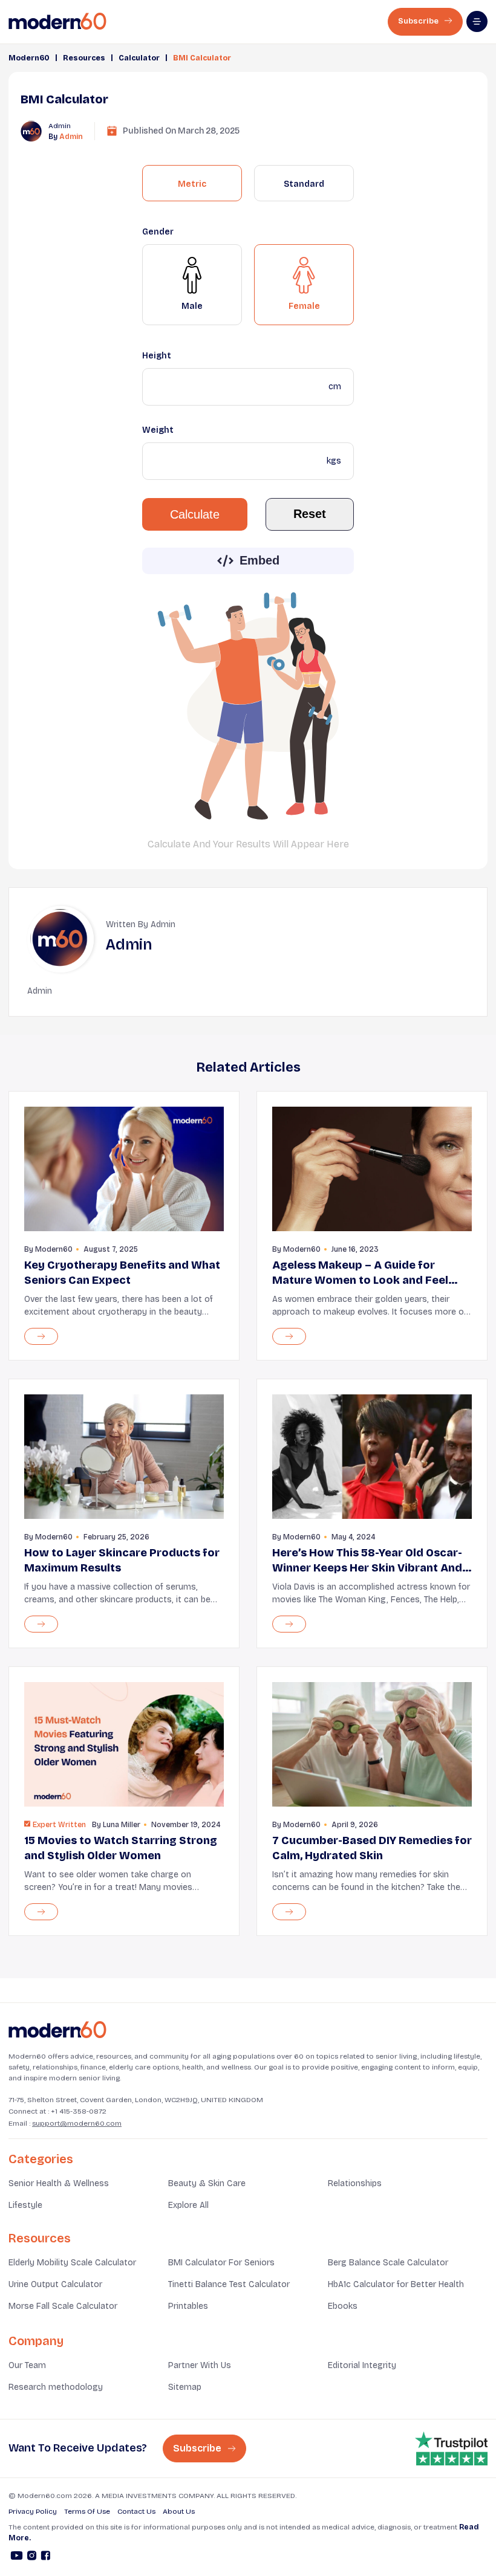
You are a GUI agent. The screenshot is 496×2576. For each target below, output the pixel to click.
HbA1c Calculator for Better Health (396, 2284)
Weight (158, 430)
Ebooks (343, 2306)
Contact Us (136, 2511)
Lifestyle (25, 2205)
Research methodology (56, 2387)
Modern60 (29, 58)
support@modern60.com (77, 2123)
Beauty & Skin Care (207, 2183)
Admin (71, 137)
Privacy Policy (33, 2511)
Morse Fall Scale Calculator (63, 2306)
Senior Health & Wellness (59, 2183)
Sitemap (185, 2387)
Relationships (355, 2183)
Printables (188, 2306)
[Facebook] (46, 2557)
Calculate (195, 514)
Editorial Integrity (362, 2365)
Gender (158, 232)
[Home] (57, 2030)
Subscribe (419, 21)
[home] (57, 21)
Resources (84, 58)
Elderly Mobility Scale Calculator (72, 2263)
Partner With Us (200, 2365)
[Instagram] (32, 2557)
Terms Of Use (87, 2511)
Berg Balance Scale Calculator (388, 2263)
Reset (310, 514)
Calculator (139, 58)
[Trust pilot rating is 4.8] (451, 2448)
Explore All (188, 2205)
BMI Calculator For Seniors (221, 2263)
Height (157, 356)
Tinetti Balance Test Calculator (229, 2284)
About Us (179, 2511)
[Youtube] (17, 2557)
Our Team (27, 2365)
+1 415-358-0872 (79, 2111)
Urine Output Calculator (55, 2284)
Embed (259, 560)
